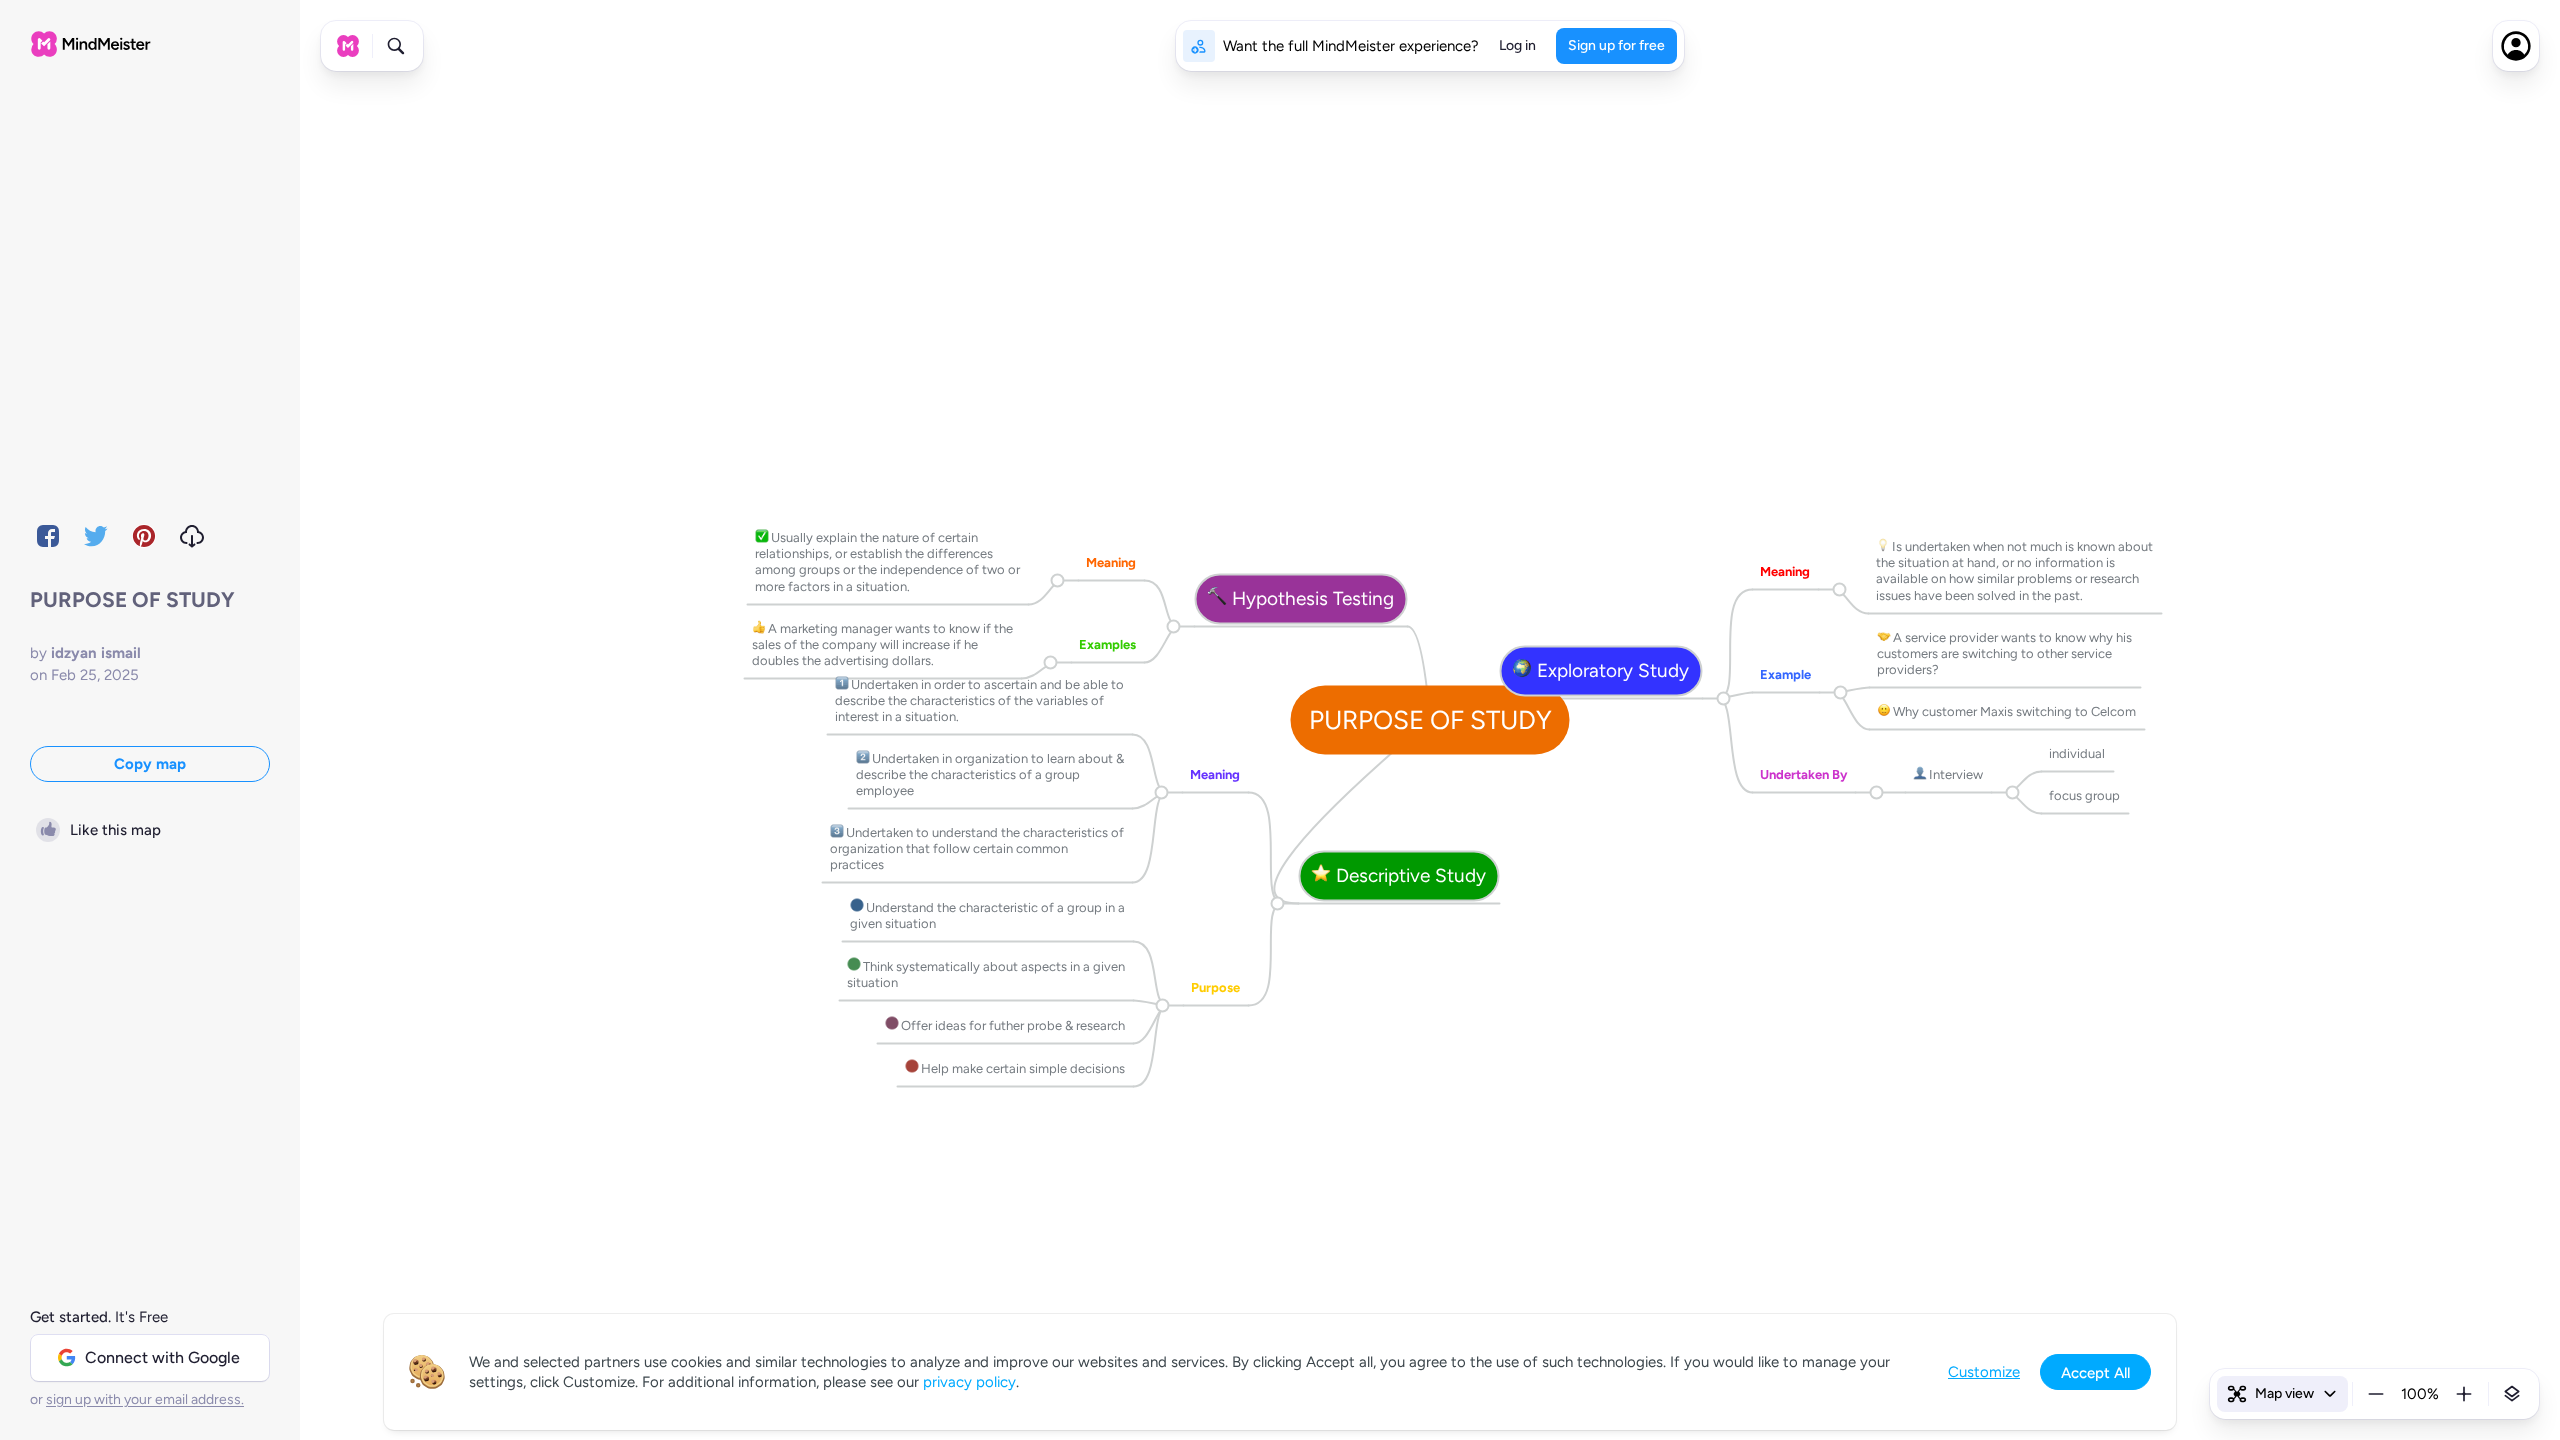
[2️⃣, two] (862, 758)
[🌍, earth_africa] (1522, 671)
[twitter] (96, 536)
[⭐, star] (1321, 876)
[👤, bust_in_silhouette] (1919, 774)
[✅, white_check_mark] (761, 537)
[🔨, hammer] (1217, 599)
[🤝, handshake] (1883, 637)
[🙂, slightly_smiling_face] (1883, 711)
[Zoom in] (2464, 1394)
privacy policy (969, 1382)
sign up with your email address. (145, 1399)
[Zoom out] (2376, 1394)
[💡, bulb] (1882, 546)
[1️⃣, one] (841, 684)
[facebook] (48, 536)
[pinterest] (144, 536)
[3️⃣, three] (836, 832)
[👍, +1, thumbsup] (758, 628)
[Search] (396, 46)
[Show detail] (2512, 1394)
